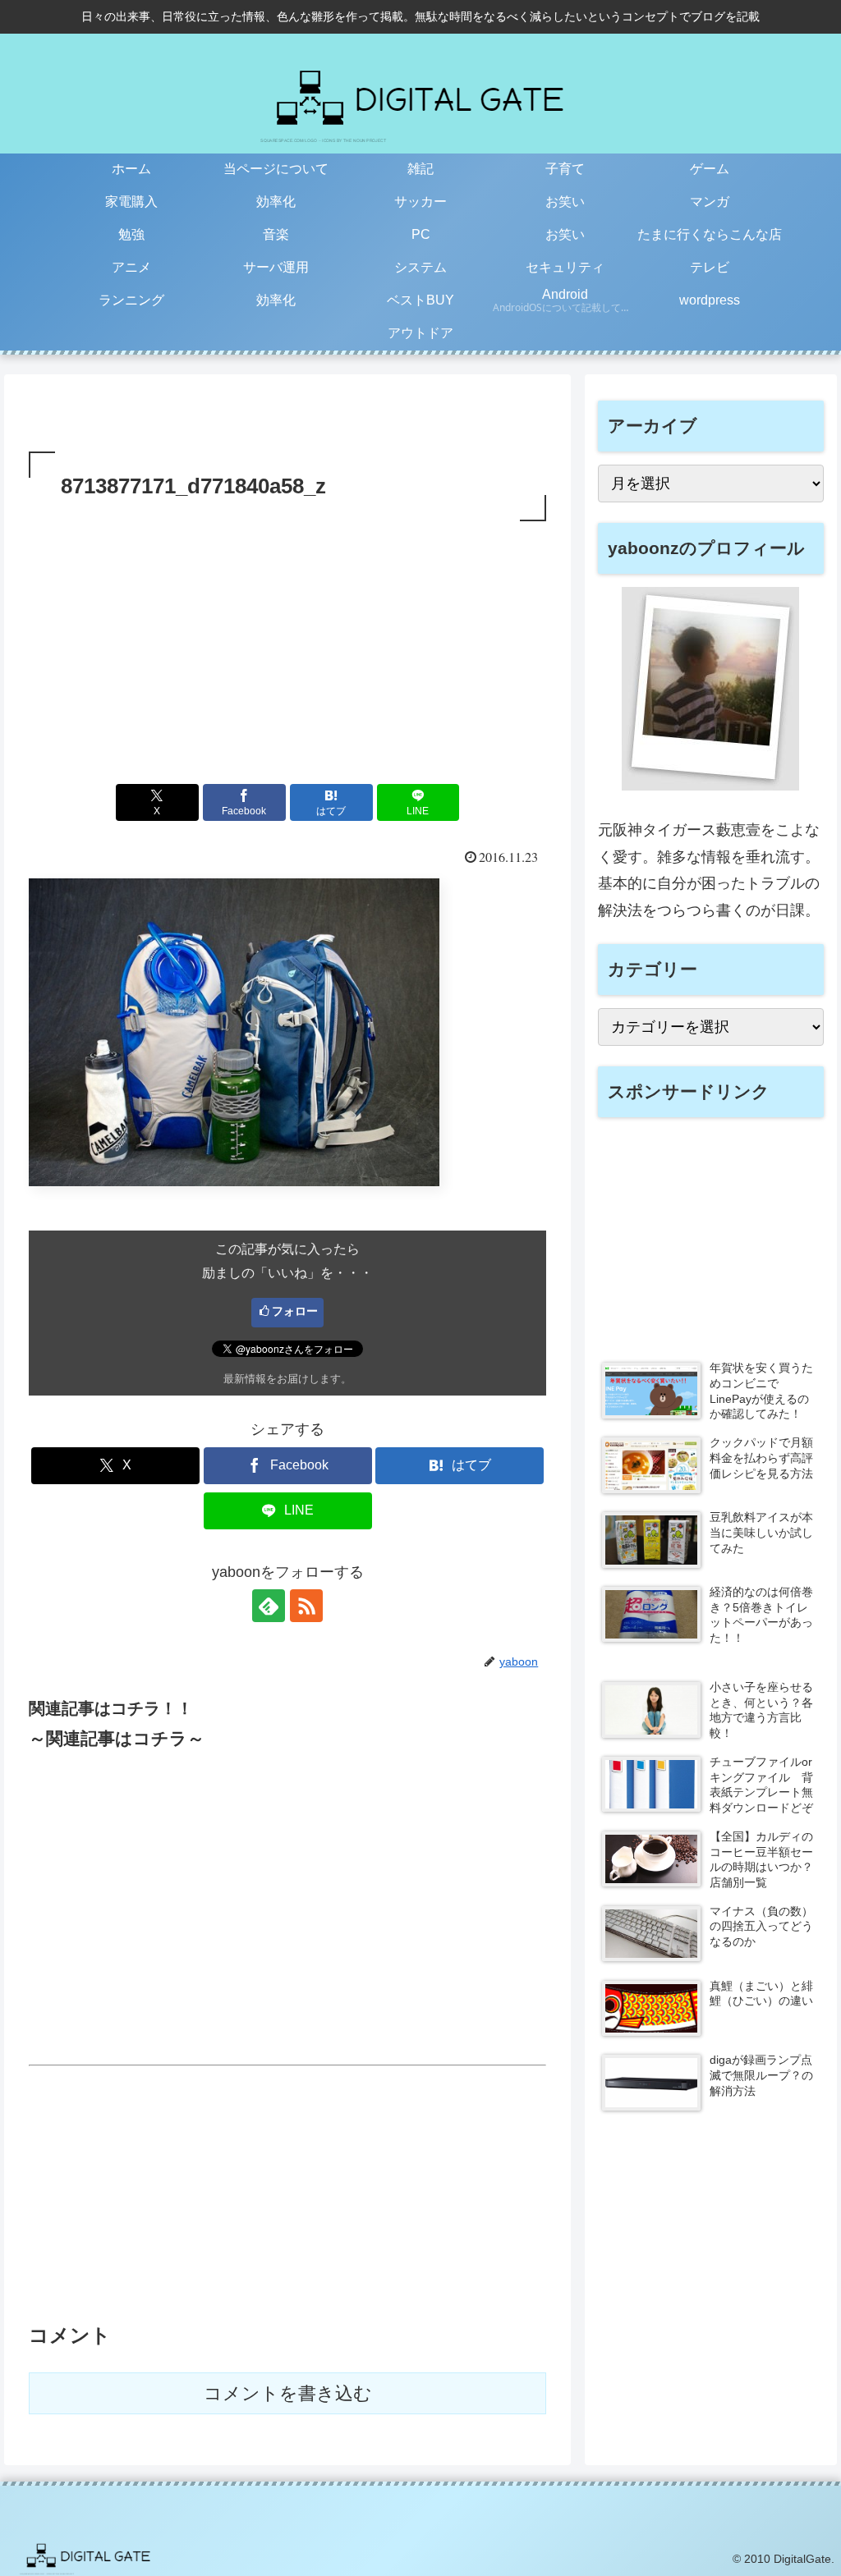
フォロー (295, 1311)
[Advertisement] (287, 649)
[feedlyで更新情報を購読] (269, 1606)
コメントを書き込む (288, 2393)
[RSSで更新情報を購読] (306, 1606)
